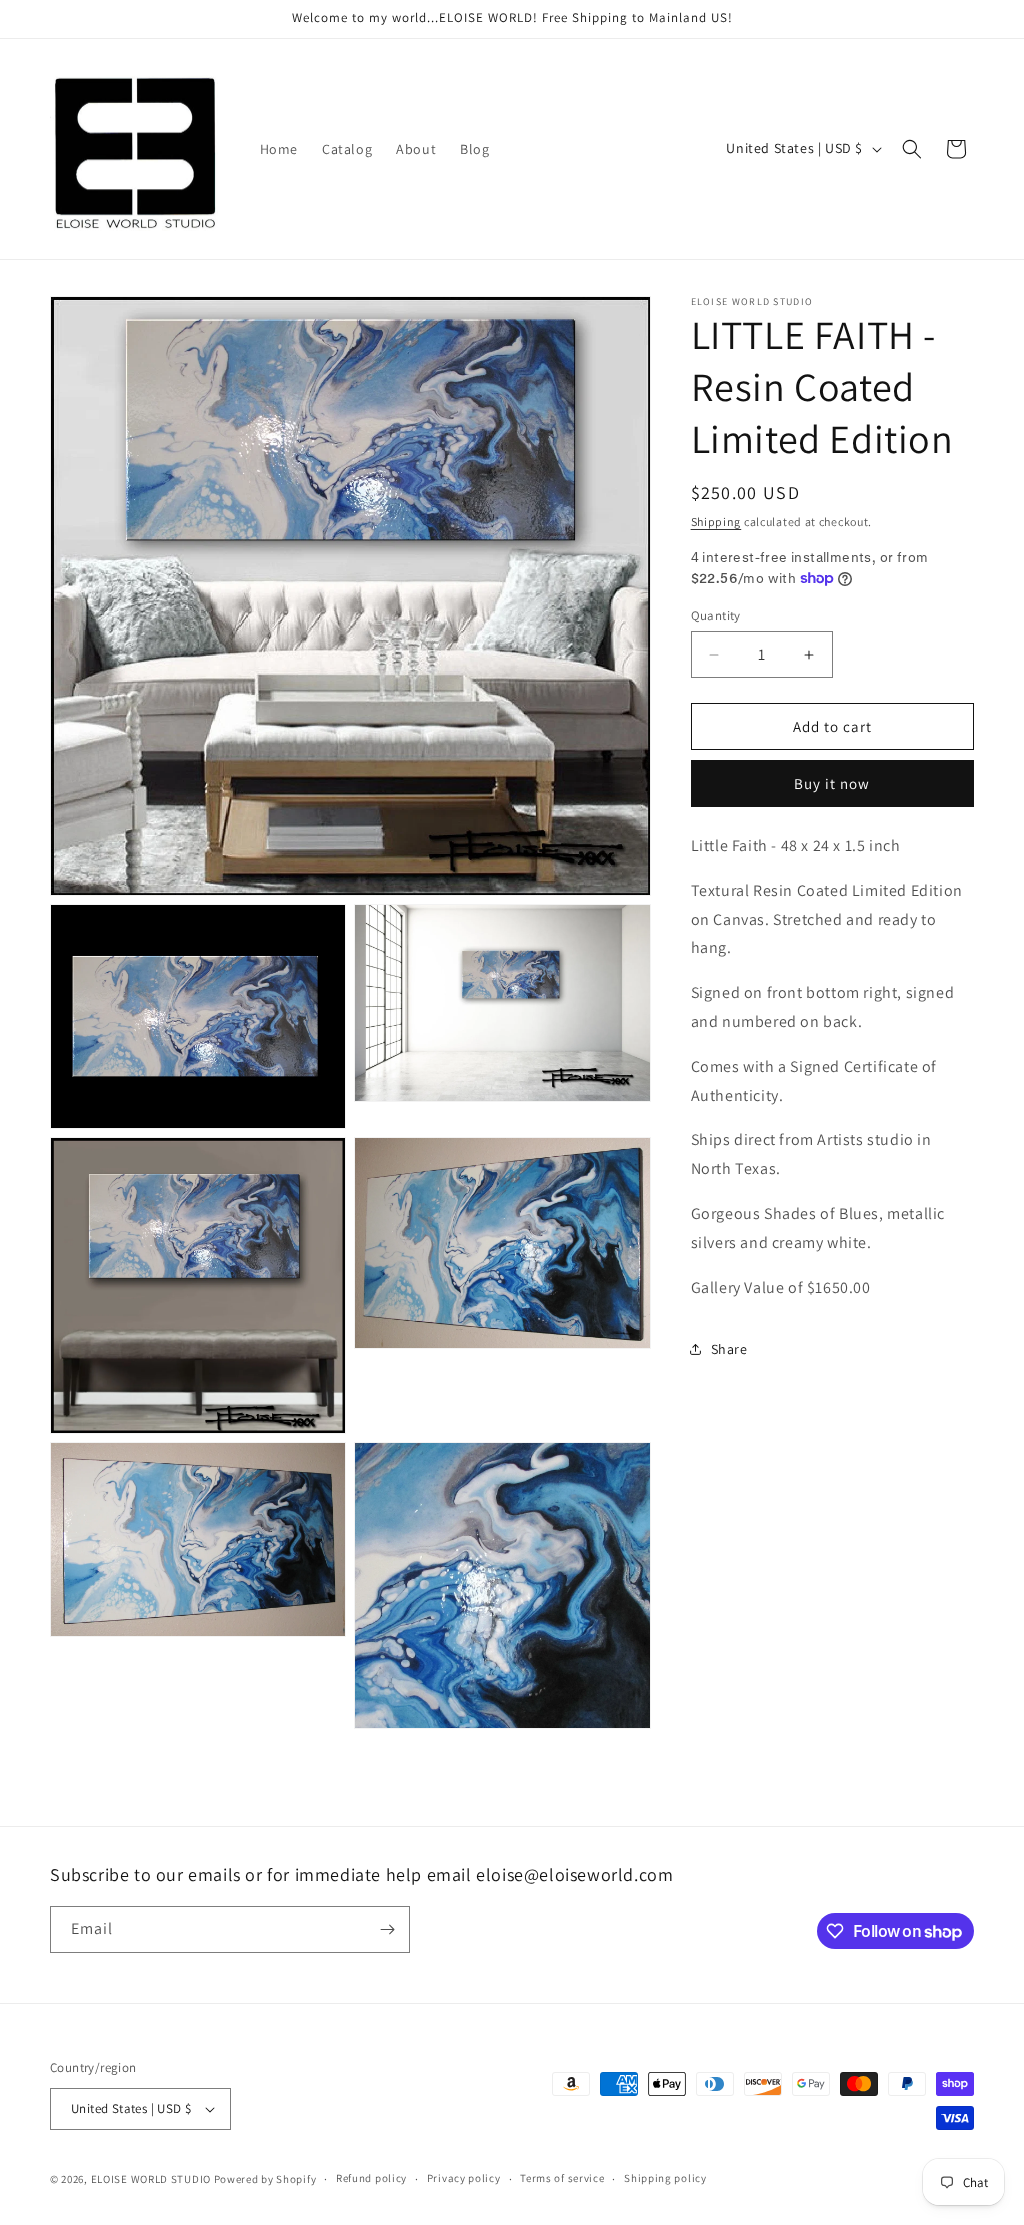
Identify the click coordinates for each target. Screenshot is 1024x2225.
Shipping (716, 521)
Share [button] (729, 1349)
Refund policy (371, 2178)
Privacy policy (464, 2178)
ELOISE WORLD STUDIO (151, 2179)
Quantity (716, 615)
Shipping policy (665, 2178)
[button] (912, 149)
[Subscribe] (387, 1929)
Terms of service (562, 2178)
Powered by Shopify (265, 2179)
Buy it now (832, 783)
